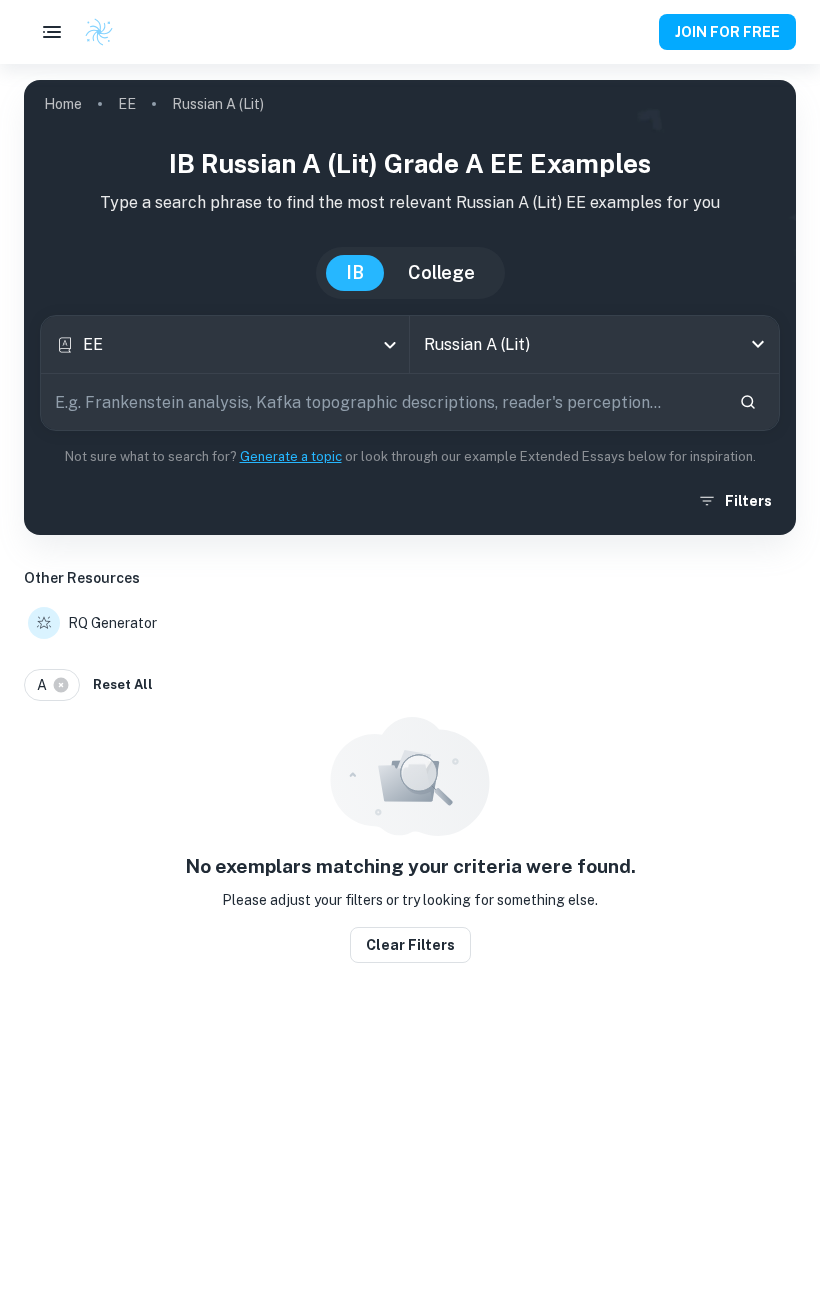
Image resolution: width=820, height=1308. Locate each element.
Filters (748, 501)
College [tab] (441, 272)
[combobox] (225, 344)
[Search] (748, 402)
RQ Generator (112, 623)
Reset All (123, 684)
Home (63, 104)
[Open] (758, 344)
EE (127, 104)
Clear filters (410, 945)
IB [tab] (355, 272)
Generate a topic (291, 456)
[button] (52, 685)
